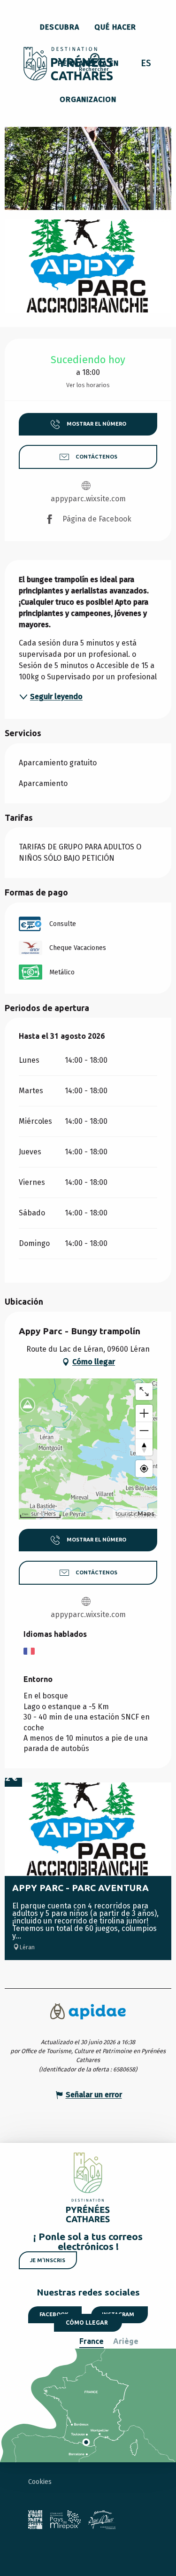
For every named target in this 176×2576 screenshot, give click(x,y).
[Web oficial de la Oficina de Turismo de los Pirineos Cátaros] (68, 64)
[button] (94, 64)
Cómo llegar (87, 2323)
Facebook (54, 2314)
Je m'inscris (48, 2260)
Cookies (40, 2482)
